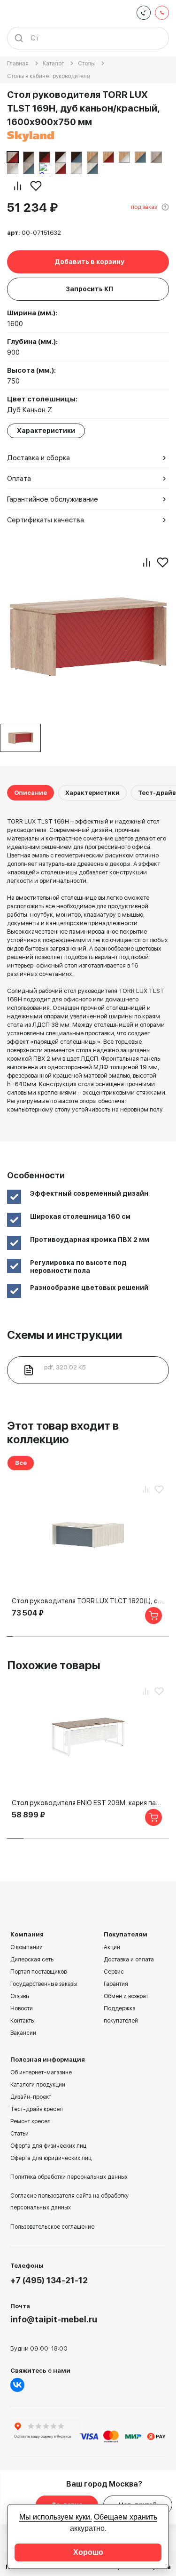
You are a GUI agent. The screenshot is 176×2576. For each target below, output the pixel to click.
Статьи (19, 2134)
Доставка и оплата (129, 1960)
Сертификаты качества (46, 520)
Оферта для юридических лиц (51, 2158)
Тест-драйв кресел (37, 2109)
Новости (22, 2008)
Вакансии (23, 2033)
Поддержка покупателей (121, 2015)
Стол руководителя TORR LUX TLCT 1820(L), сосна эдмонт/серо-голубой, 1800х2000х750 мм (88, 1601)
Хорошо (88, 2552)
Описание (31, 793)
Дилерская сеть (32, 1960)
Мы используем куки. (56, 2517)
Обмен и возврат (126, 1996)
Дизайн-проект (31, 2097)
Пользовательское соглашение (52, 2227)
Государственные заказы (44, 1984)
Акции (112, 1947)
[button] (10, 1636)
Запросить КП (89, 289)
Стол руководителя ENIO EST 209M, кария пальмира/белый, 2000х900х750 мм (88, 1803)
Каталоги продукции (38, 2085)
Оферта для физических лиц (48, 2146)
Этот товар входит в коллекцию (63, 1432)
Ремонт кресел (31, 2121)
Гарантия (116, 1984)
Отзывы (20, 1996)
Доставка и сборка (38, 458)
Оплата (19, 479)
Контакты (23, 2021)
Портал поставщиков (38, 1972)
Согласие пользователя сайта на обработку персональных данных (69, 2202)
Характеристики (92, 793)
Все (21, 1463)
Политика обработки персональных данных (69, 2177)
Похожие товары (54, 1665)
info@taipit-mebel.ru (54, 2319)
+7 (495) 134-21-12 (49, 2280)
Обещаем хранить (126, 2517)
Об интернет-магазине (41, 2072)
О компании (27, 1947)
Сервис (114, 1972)
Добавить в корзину (89, 262)
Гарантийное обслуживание (53, 499)
